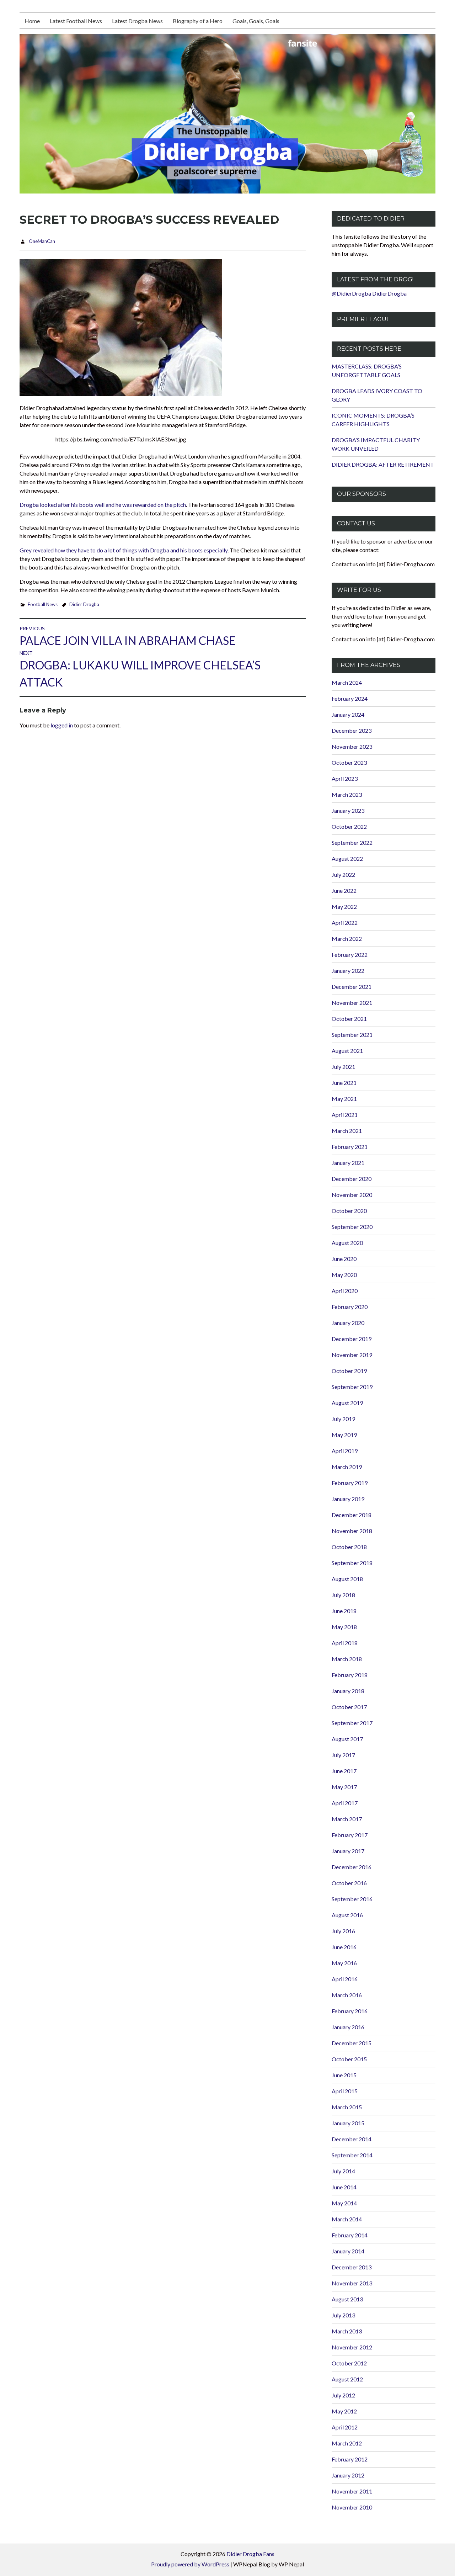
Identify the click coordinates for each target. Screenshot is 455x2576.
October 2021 (349, 1019)
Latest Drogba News (137, 21)
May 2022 (344, 907)
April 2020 (345, 1291)
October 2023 (349, 762)
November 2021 (352, 1003)
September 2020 (352, 1227)
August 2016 (347, 1915)
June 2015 (344, 2075)
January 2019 (348, 1499)
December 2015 (352, 2043)
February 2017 (350, 1835)
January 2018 (348, 1691)
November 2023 (352, 746)
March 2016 (347, 1995)
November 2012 (352, 2347)
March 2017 (347, 1819)
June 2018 (344, 1611)
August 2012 (347, 2379)
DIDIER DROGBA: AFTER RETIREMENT (383, 464)
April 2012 (345, 2427)
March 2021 (347, 1131)
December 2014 (352, 2139)
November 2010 (352, 2507)
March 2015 (347, 2107)
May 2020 (344, 1275)
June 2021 (344, 1083)
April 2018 (345, 1643)
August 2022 (347, 858)
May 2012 (344, 2411)
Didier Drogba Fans (250, 2554)
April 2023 (345, 778)
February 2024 (350, 698)
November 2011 (352, 2491)
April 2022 (345, 923)
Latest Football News (76, 21)
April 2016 (345, 1979)
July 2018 (343, 1595)
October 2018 (349, 1547)
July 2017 (343, 1755)
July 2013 (343, 2315)
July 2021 (343, 1067)
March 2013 (347, 2331)
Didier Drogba (84, 604)
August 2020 (347, 1243)
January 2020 (348, 1323)
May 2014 (344, 2203)
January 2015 (348, 2123)
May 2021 (344, 1099)
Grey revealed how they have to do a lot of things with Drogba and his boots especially (124, 550)
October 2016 (349, 1883)
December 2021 (352, 987)
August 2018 (347, 1579)
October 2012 (349, 2363)
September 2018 (352, 1563)
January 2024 (348, 714)
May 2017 (344, 1787)
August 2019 (347, 1403)
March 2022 (347, 939)
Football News (43, 604)
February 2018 (350, 1675)
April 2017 (345, 1803)
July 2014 (343, 2171)
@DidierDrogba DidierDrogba (369, 293)
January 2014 (348, 2251)
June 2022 (344, 891)
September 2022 (352, 842)
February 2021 (350, 1147)
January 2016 (348, 2027)
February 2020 (350, 1307)
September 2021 (352, 1035)
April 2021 (345, 1115)
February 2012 (350, 2459)
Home (32, 21)
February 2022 (350, 955)
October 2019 (349, 1371)
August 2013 (347, 2299)
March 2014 (347, 2219)
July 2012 (343, 2395)
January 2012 (348, 2475)
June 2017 (344, 1771)
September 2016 (352, 1899)
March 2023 (347, 794)
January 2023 (348, 810)
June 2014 (344, 2187)
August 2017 (347, 1739)
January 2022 (348, 971)
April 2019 (345, 1451)
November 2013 (352, 2283)
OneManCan (42, 241)
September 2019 (352, 1387)
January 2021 (348, 1163)
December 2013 (352, 2267)
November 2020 (352, 1195)
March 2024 (347, 682)
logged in (62, 725)
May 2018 (344, 1627)
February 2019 (350, 1483)
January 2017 (348, 1851)
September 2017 (352, 1723)
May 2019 (344, 1435)
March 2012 (347, 2443)
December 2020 (352, 1179)
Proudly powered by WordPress (190, 2564)
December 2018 (352, 1515)
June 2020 (344, 1259)
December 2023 (352, 730)
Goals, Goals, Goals (256, 21)
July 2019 (343, 1419)
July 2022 (343, 874)
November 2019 (352, 1355)
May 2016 (344, 1963)
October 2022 (349, 826)
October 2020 (349, 1211)
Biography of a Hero (198, 21)
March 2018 (347, 1659)
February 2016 (350, 2011)
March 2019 (347, 1467)
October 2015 (349, 2059)
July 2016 (343, 1931)
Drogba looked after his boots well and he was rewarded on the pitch (103, 505)
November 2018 (352, 1531)
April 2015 (345, 2091)
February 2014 (350, 2235)
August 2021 (347, 1051)
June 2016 (344, 1947)
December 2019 (352, 1339)
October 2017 (349, 1707)
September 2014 (352, 2155)
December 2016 (352, 1867)
